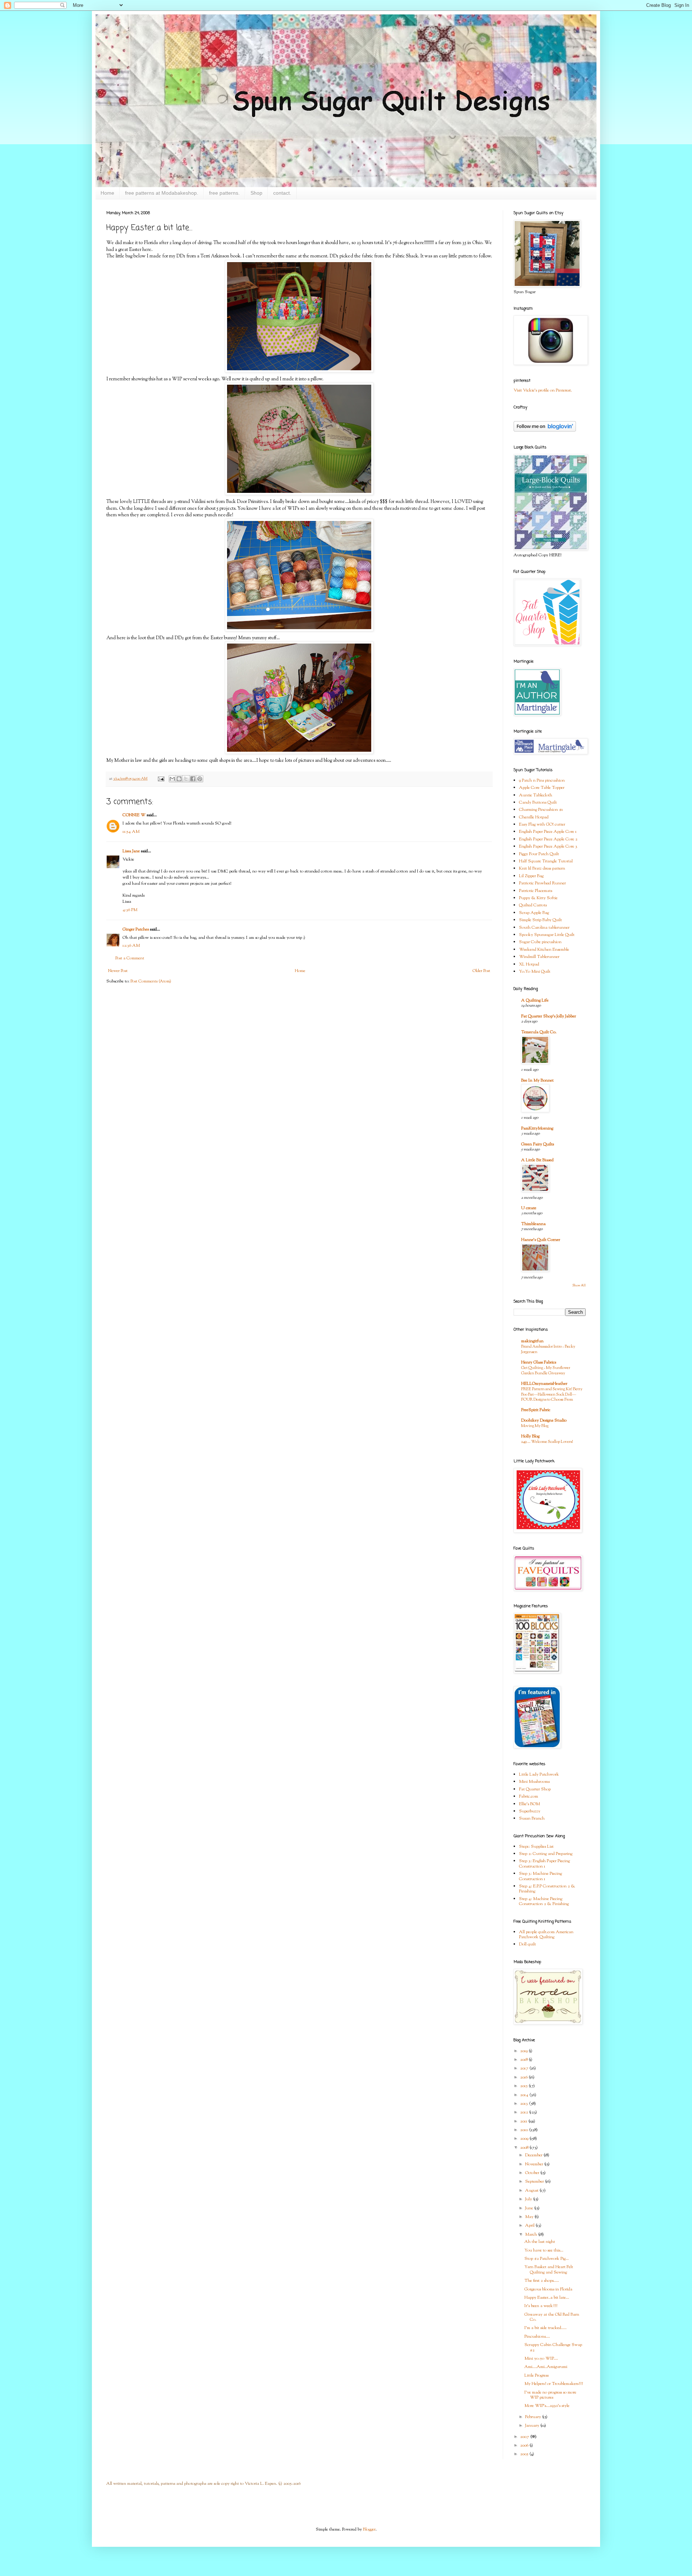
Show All (579, 1285)
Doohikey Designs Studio (544, 1420)
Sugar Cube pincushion (540, 942)
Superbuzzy (530, 1811)
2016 (524, 2077)
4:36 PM (130, 910)
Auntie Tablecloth (536, 795)
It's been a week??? (541, 2306)
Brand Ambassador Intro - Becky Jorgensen (548, 1349)
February (534, 2417)
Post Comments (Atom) (151, 981)
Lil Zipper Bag (531, 876)
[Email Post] (161, 779)
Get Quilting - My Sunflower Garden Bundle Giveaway (546, 1371)
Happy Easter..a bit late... (547, 2298)
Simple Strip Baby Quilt (540, 920)
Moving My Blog (535, 1426)
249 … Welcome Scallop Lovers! (547, 1442)
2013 (525, 2104)
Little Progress (536, 2376)
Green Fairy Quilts (538, 1144)
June (530, 2208)
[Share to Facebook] (193, 779)
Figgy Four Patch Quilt (539, 854)
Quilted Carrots (533, 905)
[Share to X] (186, 779)
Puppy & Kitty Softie (538, 898)
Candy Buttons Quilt (538, 803)
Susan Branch (532, 1819)
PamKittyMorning (537, 1128)
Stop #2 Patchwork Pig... (547, 2259)
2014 (525, 2095)
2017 (525, 2068)
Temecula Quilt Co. (539, 1032)
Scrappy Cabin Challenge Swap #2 (553, 2347)
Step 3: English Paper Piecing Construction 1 (544, 1864)
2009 (525, 2139)
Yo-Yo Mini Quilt (535, 972)
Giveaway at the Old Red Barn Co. (552, 2317)
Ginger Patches (136, 929)
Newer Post (118, 971)
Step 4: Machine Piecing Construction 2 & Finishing (544, 1901)
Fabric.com (529, 1797)
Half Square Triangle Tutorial (546, 861)
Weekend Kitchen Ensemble (544, 950)
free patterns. (224, 193)
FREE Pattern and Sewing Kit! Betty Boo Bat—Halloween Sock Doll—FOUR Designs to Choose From (552, 1395)
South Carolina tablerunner (544, 928)
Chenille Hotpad (534, 817)
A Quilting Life (535, 1000)
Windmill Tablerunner (539, 957)
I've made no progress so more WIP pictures (550, 2395)
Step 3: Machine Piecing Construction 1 (540, 1876)
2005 (525, 2454)
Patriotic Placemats (536, 891)
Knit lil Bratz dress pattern (542, 869)
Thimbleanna (533, 1224)
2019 (524, 2051)
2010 (525, 2130)
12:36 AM (131, 946)
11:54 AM (131, 832)
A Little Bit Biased (537, 1160)
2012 (525, 2112)
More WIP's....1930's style (547, 2406)
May (530, 2217)
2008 (525, 2148)
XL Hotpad (529, 964)
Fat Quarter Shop (535, 1789)
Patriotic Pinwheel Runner (542, 883)
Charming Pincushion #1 (541, 810)
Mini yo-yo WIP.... (541, 2359)
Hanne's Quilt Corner (541, 1240)
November (535, 2164)
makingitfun (532, 1341)
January (533, 2426)
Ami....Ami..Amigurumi (546, 2367)
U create (529, 1208)
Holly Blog (530, 1436)
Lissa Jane (131, 851)
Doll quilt (527, 1944)
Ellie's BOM (529, 1804)
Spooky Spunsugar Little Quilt (547, 935)
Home (107, 193)
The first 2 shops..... (542, 2281)
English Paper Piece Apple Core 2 (548, 839)
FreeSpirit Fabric (536, 1410)
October (533, 2173)
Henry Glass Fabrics (539, 1362)
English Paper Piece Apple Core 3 (548, 847)
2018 (524, 2060)
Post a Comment (130, 958)
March (532, 2235)
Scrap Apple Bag (534, 913)
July (529, 2199)
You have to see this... (544, 2250)
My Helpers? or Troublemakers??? (554, 2384)
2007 (525, 2437)
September (535, 2182)
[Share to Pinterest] (200, 779)
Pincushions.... (537, 2337)
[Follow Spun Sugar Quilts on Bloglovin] (545, 430)
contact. (282, 193)
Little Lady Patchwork (539, 1775)
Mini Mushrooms (534, 1782)
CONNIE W (134, 815)
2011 (524, 2121)
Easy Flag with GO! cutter (542, 825)
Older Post (481, 971)
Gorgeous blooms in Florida (548, 2289)
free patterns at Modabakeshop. (162, 193)
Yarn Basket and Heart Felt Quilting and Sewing (549, 2270)
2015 (524, 2086)
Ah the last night (540, 2242)
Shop (256, 193)
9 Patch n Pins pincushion (542, 781)
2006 (525, 2445)
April (530, 2226)
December (534, 2155)
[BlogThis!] (179, 779)
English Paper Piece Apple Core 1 (548, 832)
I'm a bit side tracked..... (545, 2328)
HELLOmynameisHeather (544, 1384)
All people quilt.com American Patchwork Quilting (546, 1935)
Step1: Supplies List (536, 1847)
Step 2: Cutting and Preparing (546, 1854)
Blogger (369, 2529)
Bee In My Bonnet (537, 1081)
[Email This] (172, 779)
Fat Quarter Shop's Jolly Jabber (549, 1016)
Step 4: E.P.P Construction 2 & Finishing (547, 1889)
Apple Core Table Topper (542, 788)
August (532, 2191)
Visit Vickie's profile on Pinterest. (543, 390)
